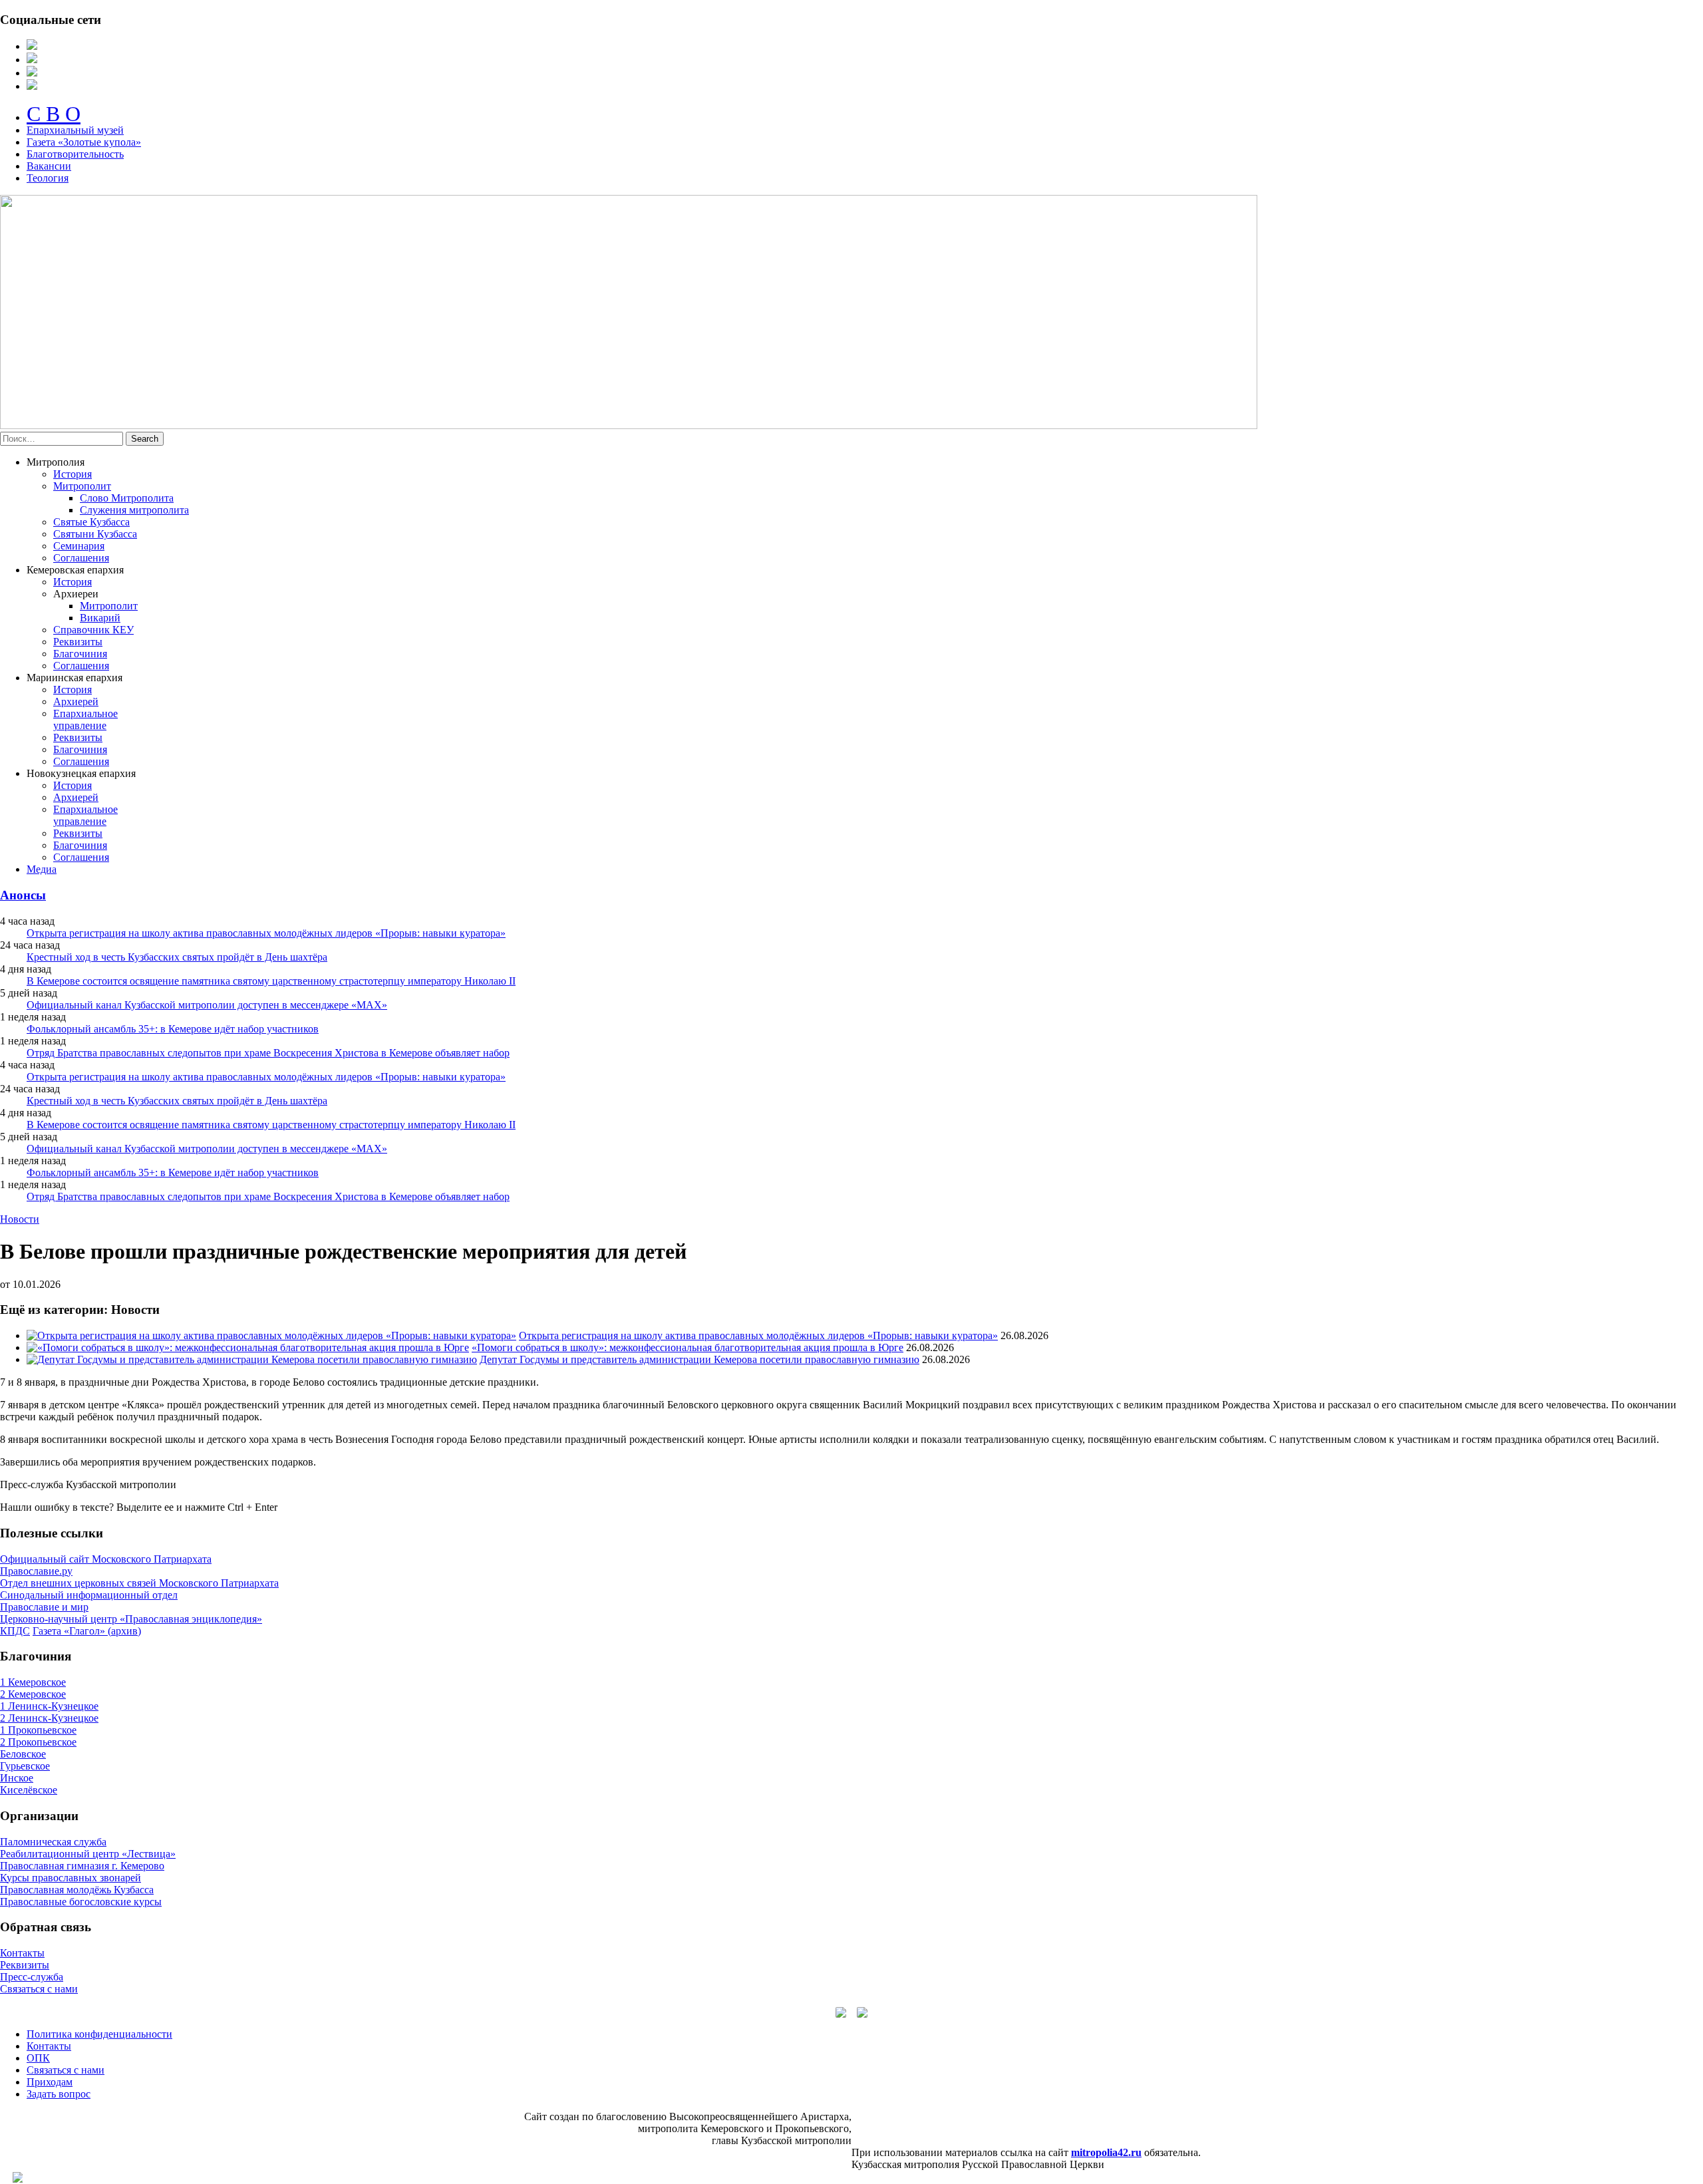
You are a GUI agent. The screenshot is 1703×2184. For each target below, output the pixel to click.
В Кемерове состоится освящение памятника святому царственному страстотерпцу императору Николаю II (271, 981)
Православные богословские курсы (81, 1902)
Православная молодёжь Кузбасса (77, 1890)
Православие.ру (36, 1571)
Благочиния (80, 654)
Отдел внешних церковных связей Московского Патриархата (139, 1583)
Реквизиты (78, 642)
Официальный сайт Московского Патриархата (106, 1559)
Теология (48, 178)
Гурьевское (25, 1766)
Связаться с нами (39, 1989)
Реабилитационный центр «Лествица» (88, 1854)
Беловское (23, 1754)
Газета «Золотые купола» (84, 142)
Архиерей (76, 702)
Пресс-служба (32, 1977)
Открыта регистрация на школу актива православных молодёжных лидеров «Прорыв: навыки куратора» (266, 933)
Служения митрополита (134, 510)
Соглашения (81, 558)
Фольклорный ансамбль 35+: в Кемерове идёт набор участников (173, 1029)
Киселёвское (29, 1790)
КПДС (15, 1631)
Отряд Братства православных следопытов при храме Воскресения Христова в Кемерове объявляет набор (268, 1053)
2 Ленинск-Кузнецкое (49, 1718)
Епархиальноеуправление (85, 719)
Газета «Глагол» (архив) (87, 1631)
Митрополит (82, 486)
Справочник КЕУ (93, 630)
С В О (54, 114)
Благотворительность (75, 154)
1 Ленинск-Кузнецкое (49, 1706)
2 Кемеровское (33, 1694)
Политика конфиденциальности (99, 2034)
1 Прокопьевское (38, 1730)
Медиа (42, 869)
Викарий (100, 618)
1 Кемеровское (33, 1682)
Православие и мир (44, 1607)
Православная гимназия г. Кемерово (82, 1866)
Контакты (22, 1953)
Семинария (79, 546)
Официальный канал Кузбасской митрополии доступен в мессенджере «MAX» (207, 1005)
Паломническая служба (53, 1842)
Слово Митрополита (127, 498)
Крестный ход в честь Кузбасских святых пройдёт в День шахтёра (177, 957)
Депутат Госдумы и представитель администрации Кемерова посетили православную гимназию (699, 1359)
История (73, 474)
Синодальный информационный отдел (89, 1595)
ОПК (38, 2058)
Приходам (50, 2082)
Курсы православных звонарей (71, 1878)
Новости (20, 1219)
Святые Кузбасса (91, 522)
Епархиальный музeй (75, 130)
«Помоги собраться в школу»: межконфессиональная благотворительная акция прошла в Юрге (688, 1347)
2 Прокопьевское (38, 1742)
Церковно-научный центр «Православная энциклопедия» (131, 1619)
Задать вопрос (59, 2094)
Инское (17, 1778)
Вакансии (49, 166)
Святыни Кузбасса (95, 534)
